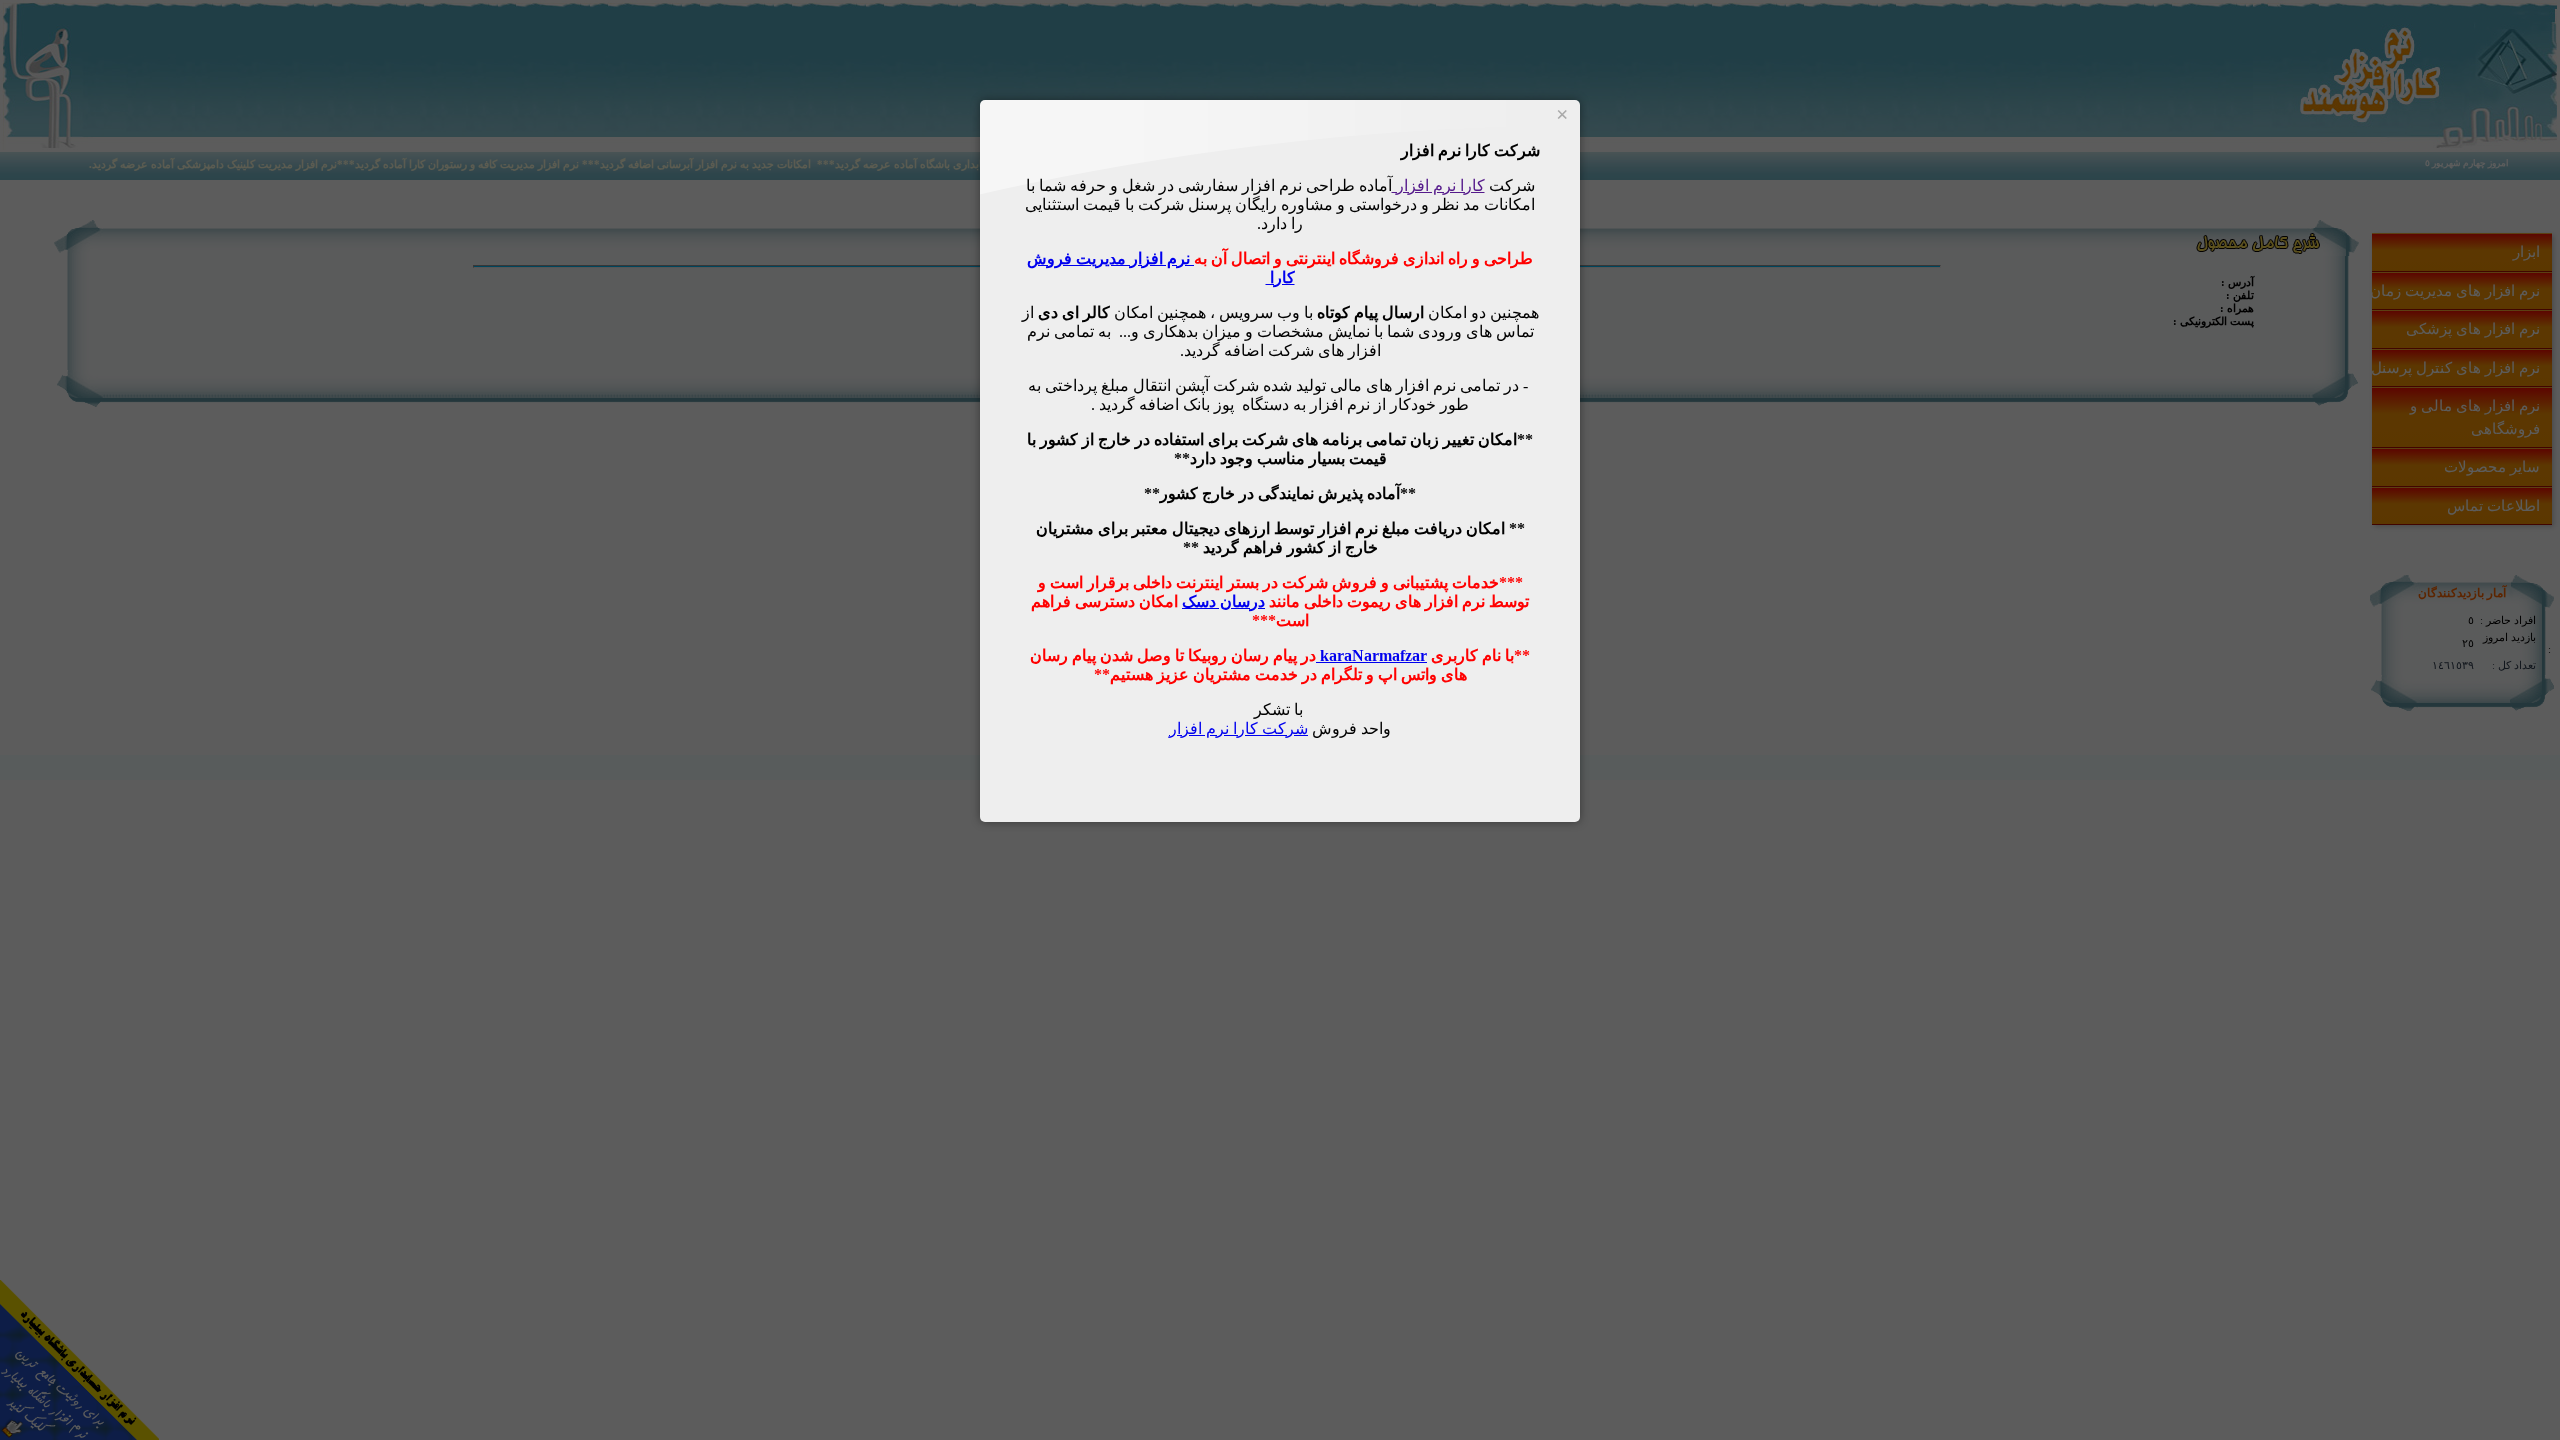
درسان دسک (1223, 601)
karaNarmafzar (1371, 655)
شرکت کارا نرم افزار (1238, 728)
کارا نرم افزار (1438, 185)
